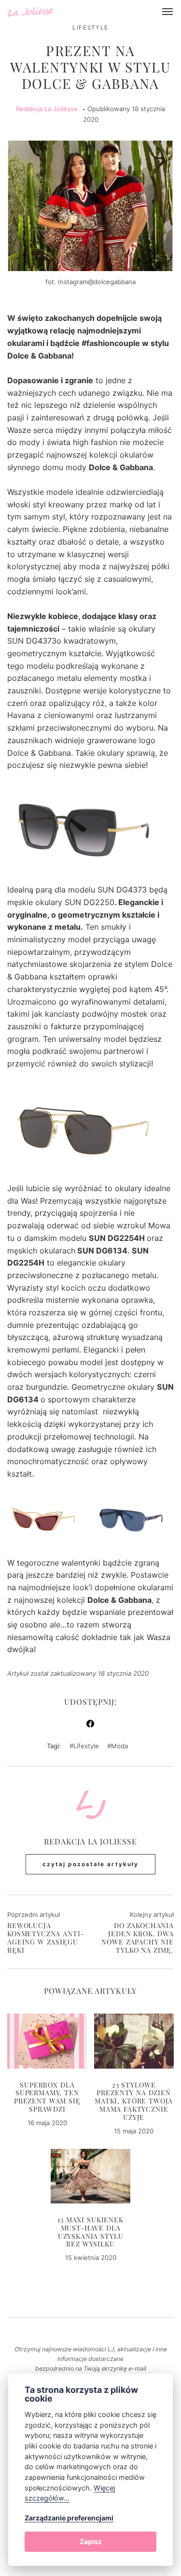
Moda (119, 1746)
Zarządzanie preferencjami (69, 2518)
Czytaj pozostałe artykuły (90, 1864)
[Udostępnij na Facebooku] (90, 1725)
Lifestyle (90, 28)
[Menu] (168, 12)
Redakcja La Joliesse (47, 109)
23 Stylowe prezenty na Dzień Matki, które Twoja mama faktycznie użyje (134, 2102)
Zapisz (91, 2541)
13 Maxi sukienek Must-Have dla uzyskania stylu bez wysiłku (90, 2232)
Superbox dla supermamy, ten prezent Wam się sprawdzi (47, 2098)
